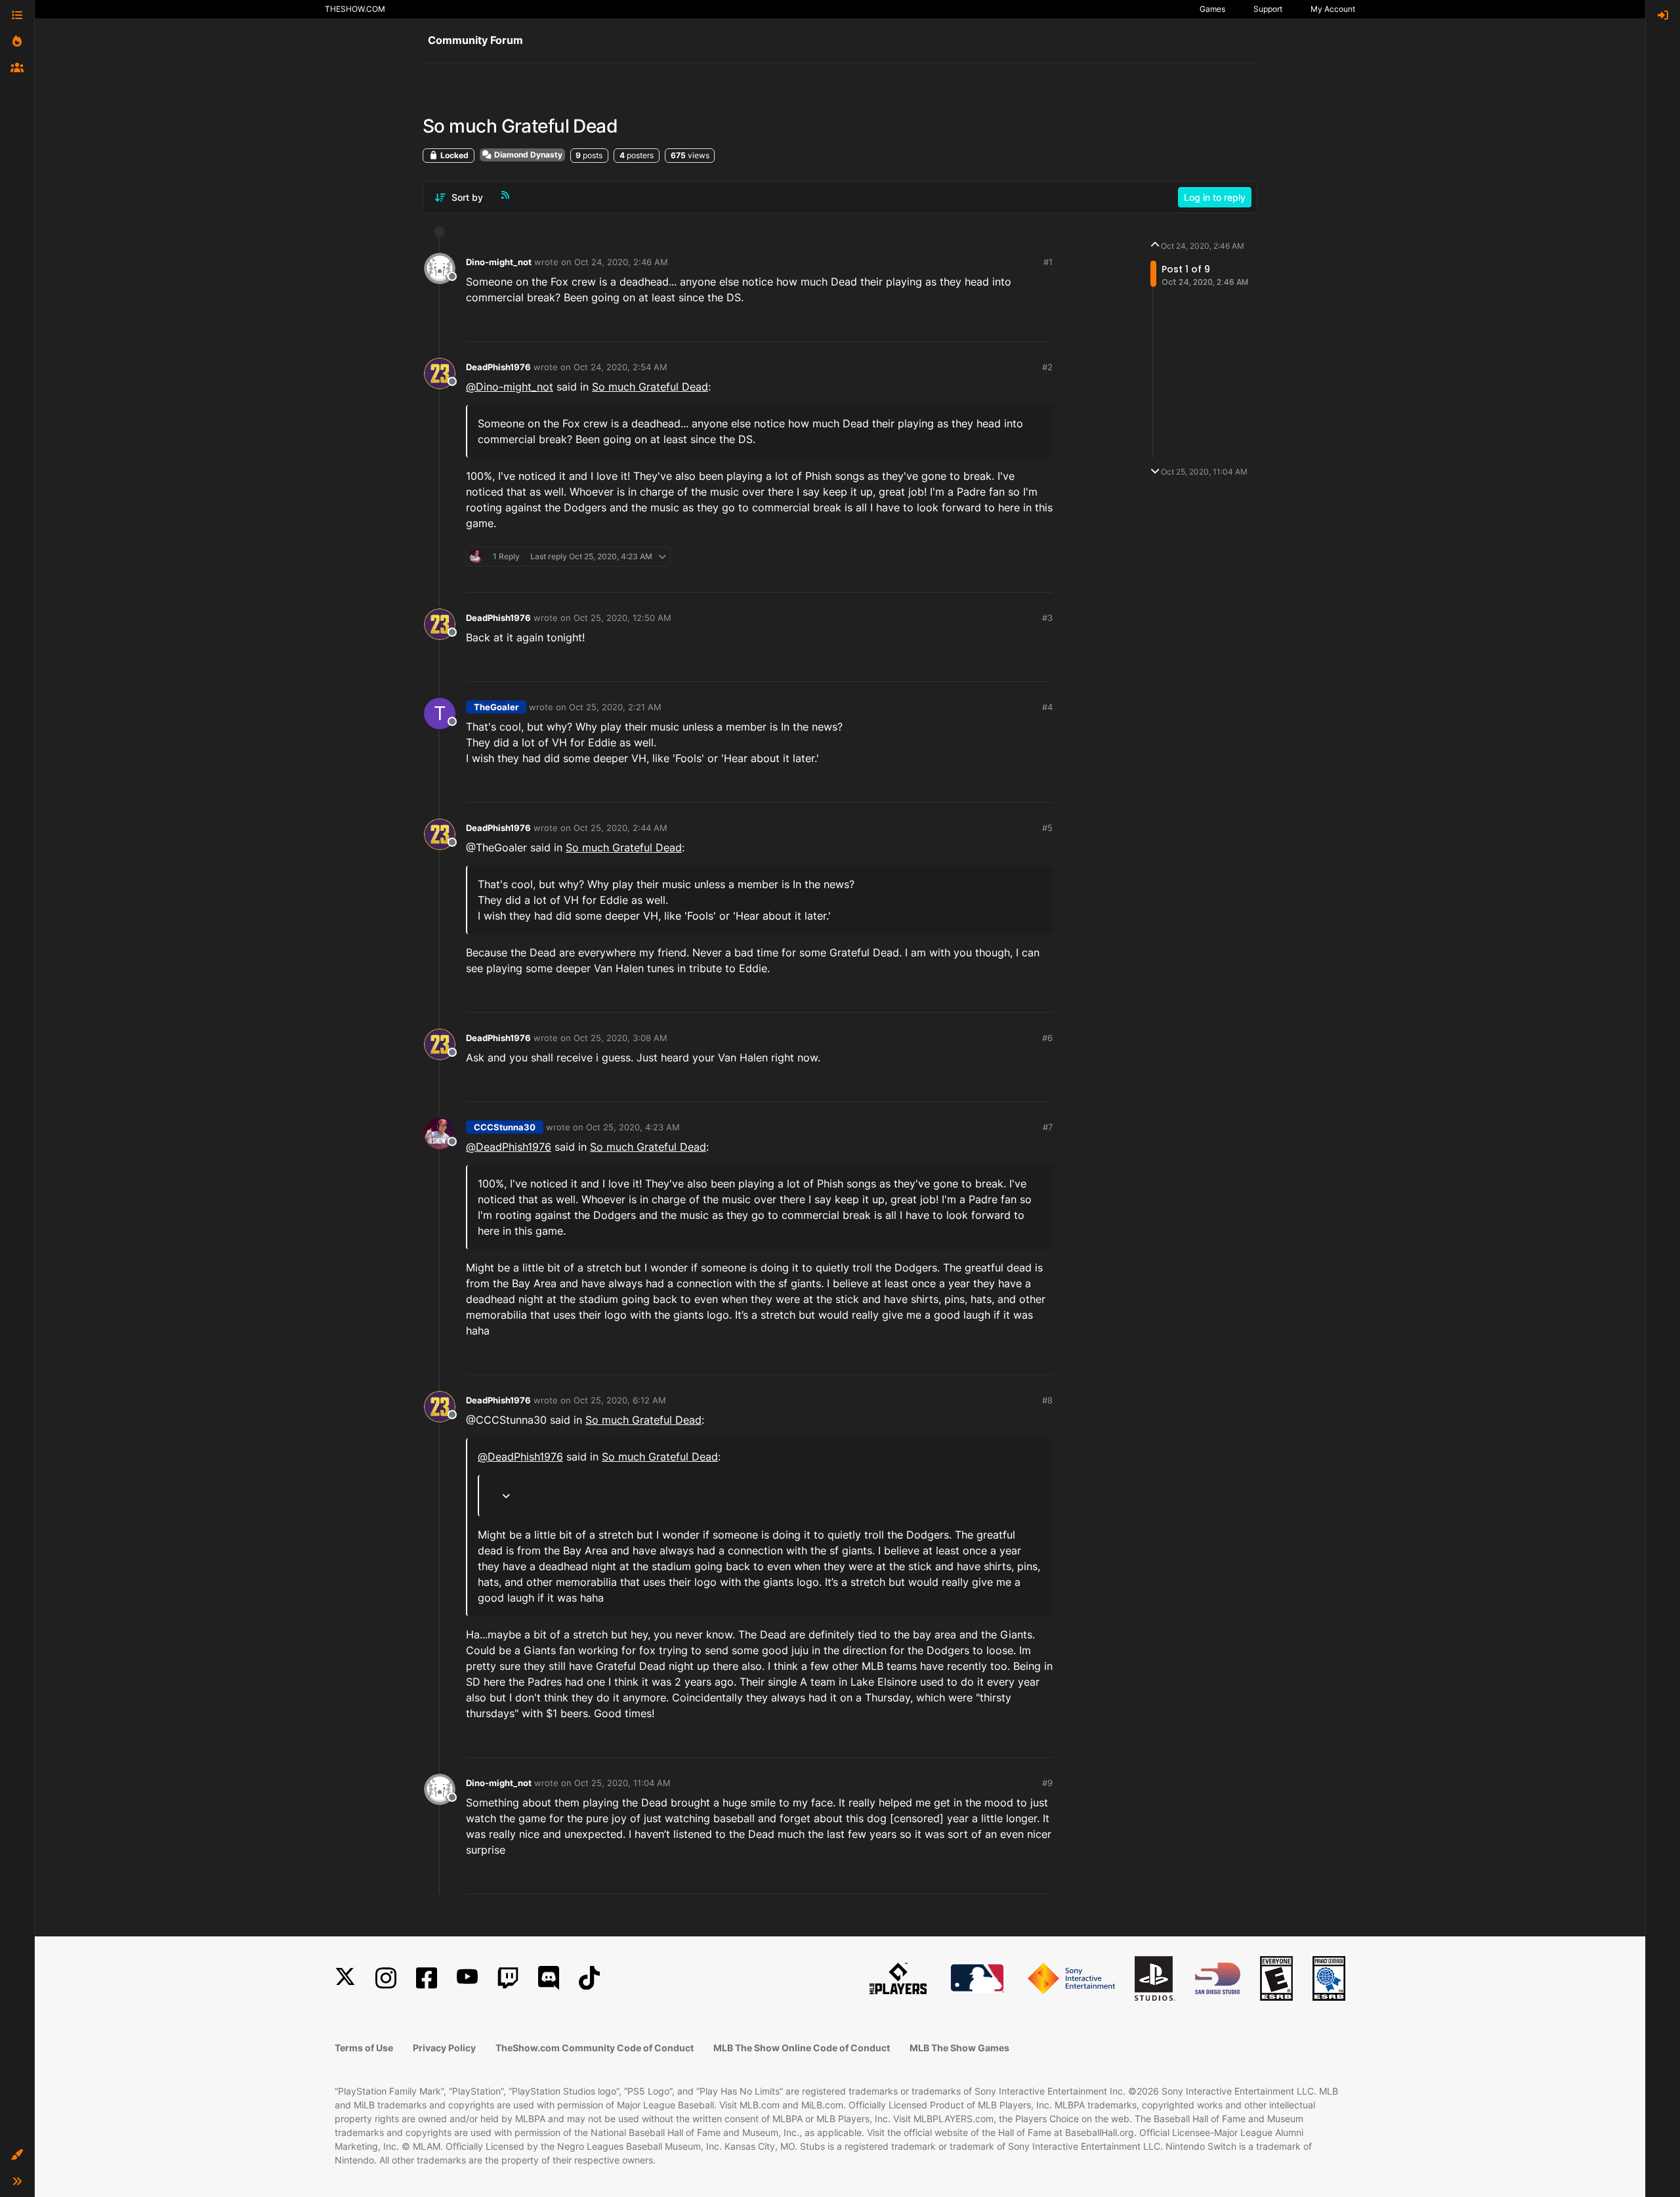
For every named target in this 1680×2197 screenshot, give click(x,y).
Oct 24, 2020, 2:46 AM (621, 262)
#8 (1047, 1400)
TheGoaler (496, 707)
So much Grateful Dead (650, 387)
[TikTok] (589, 1978)
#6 (1047, 1038)
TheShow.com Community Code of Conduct (595, 2048)
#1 (1048, 262)
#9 (1047, 1783)
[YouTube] (467, 1978)
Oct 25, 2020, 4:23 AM (633, 1127)
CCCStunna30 (505, 1127)
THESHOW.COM (355, 9)
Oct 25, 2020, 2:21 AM (615, 707)
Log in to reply (1215, 197)
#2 (1047, 367)
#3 (1047, 618)
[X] (345, 1978)
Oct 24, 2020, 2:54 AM (620, 367)
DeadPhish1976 (498, 367)
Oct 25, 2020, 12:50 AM (622, 618)
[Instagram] (386, 1978)
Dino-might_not (499, 262)
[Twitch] (508, 1978)
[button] (17, 2155)
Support (1268, 9)
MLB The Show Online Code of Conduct (802, 2048)
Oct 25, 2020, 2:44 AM (620, 828)
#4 (1047, 707)
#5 (1047, 828)
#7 (1048, 1127)
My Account (1333, 9)
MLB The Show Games (959, 2048)
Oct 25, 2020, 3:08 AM (620, 1038)
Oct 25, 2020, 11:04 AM (622, 1783)
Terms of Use (364, 2048)
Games (1212, 9)
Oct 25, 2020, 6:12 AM (620, 1400)
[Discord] (549, 1978)
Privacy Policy (444, 2048)
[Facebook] (427, 1978)
